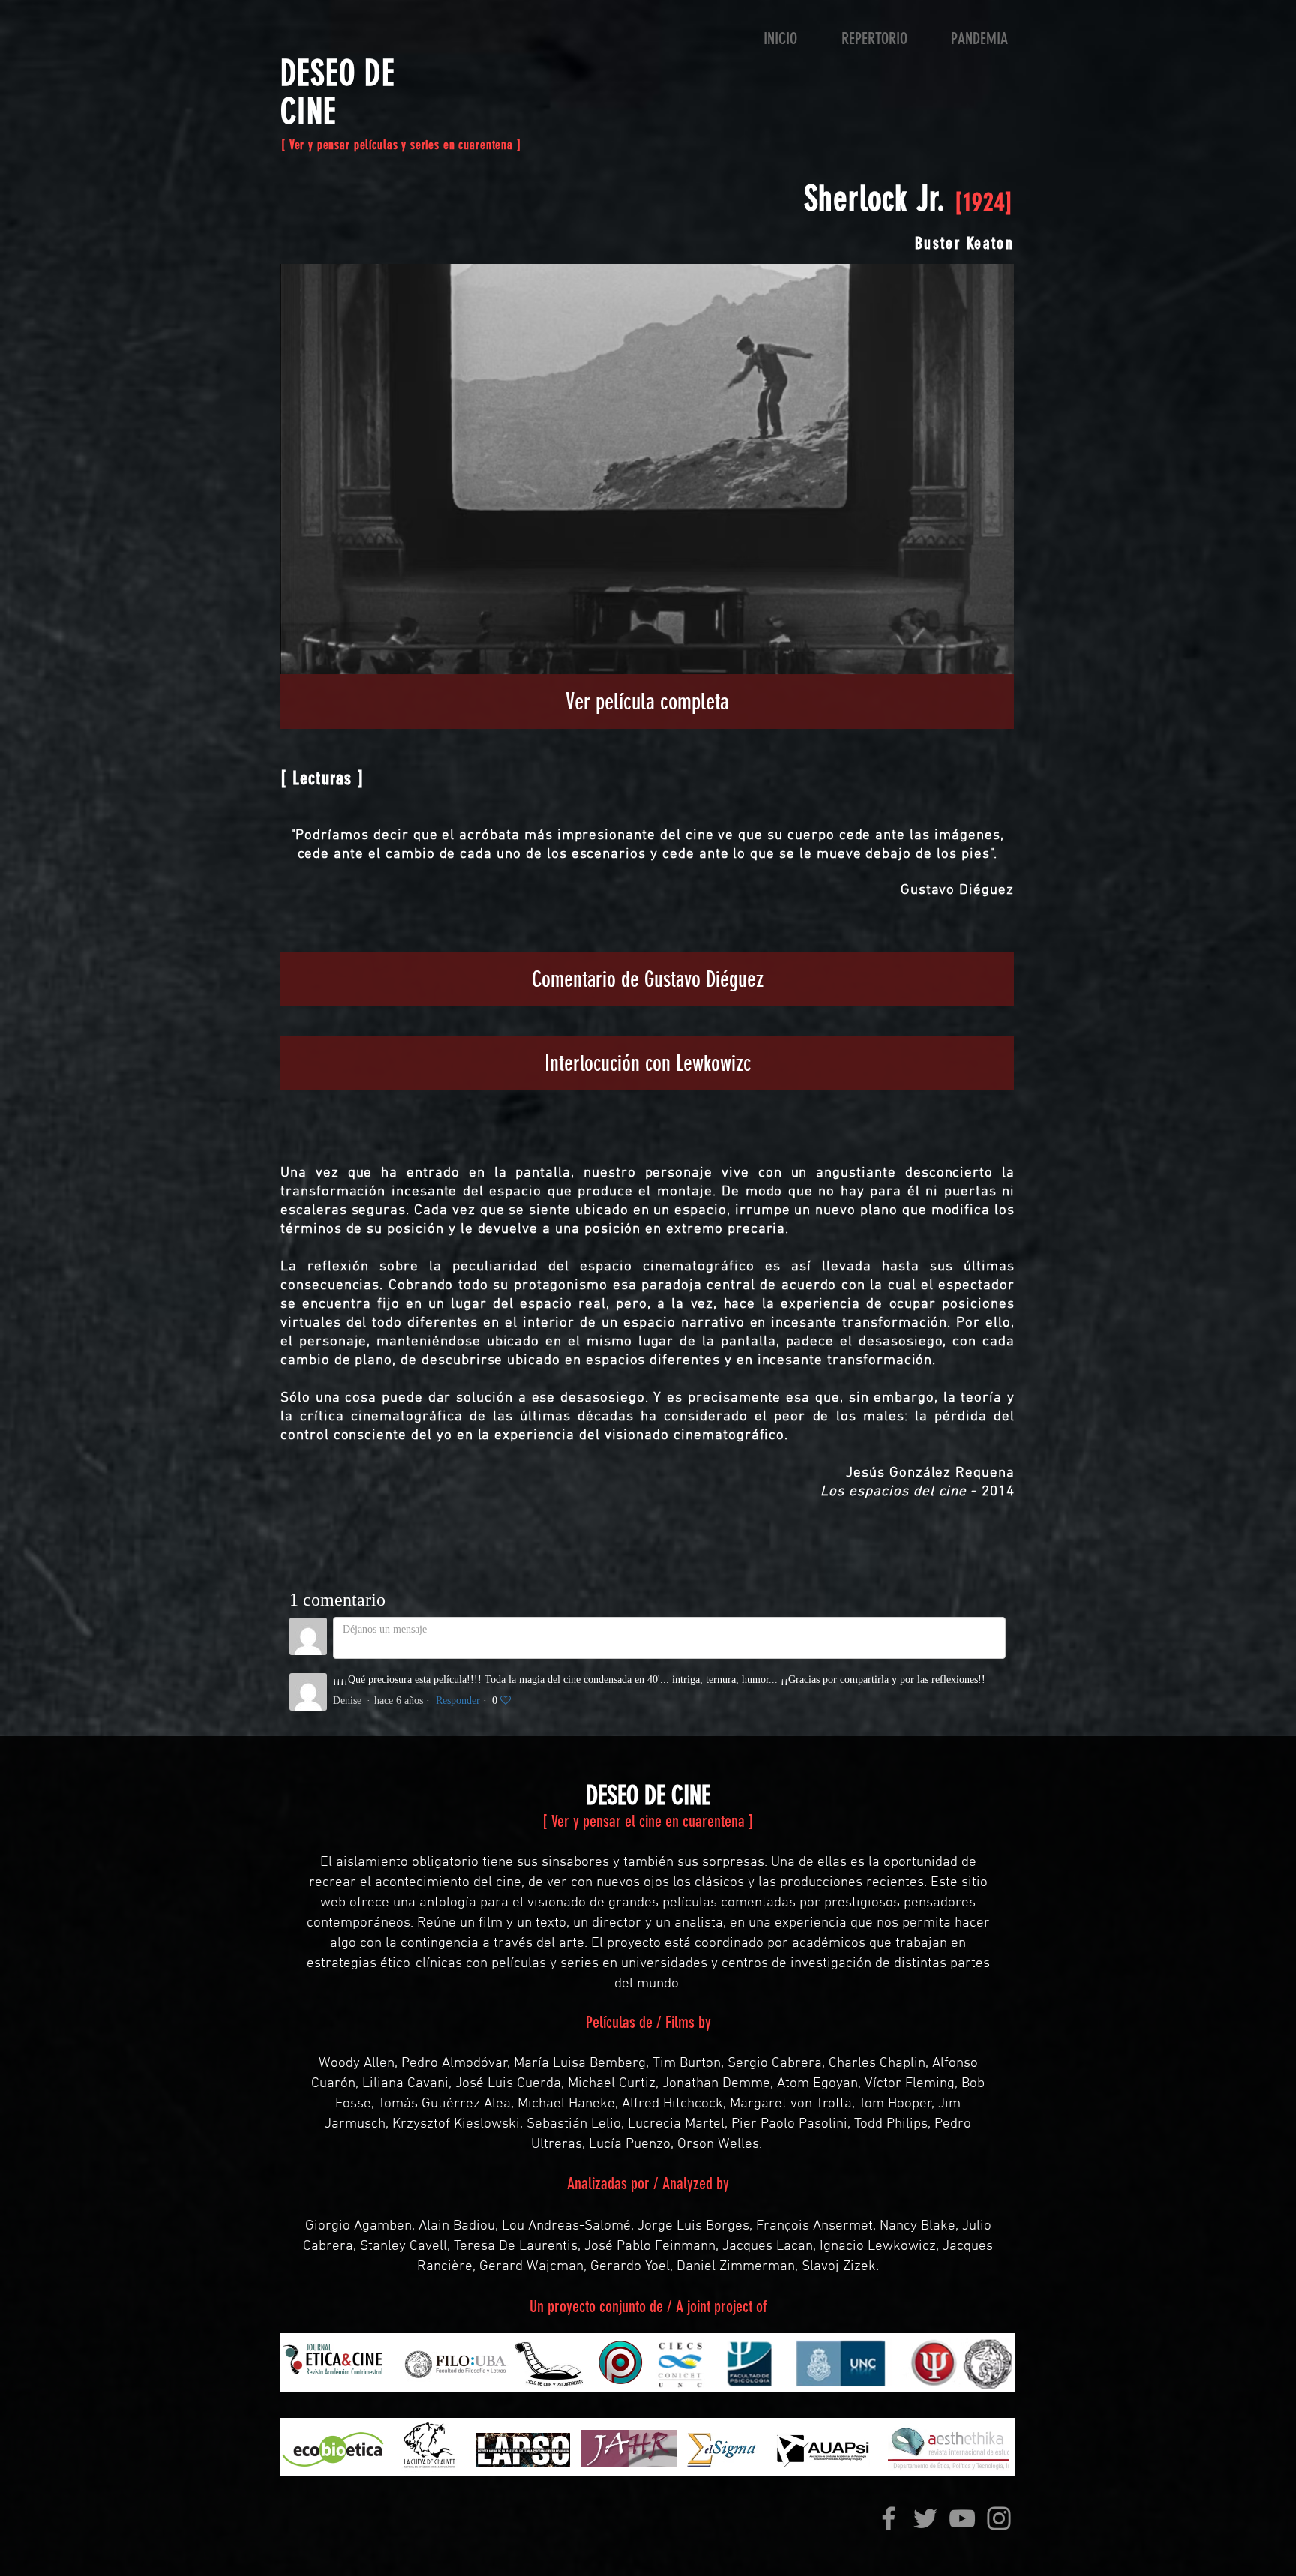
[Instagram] (999, 2518)
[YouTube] (962, 2518)
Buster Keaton (964, 243)
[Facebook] (889, 2518)
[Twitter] (925, 2518)
